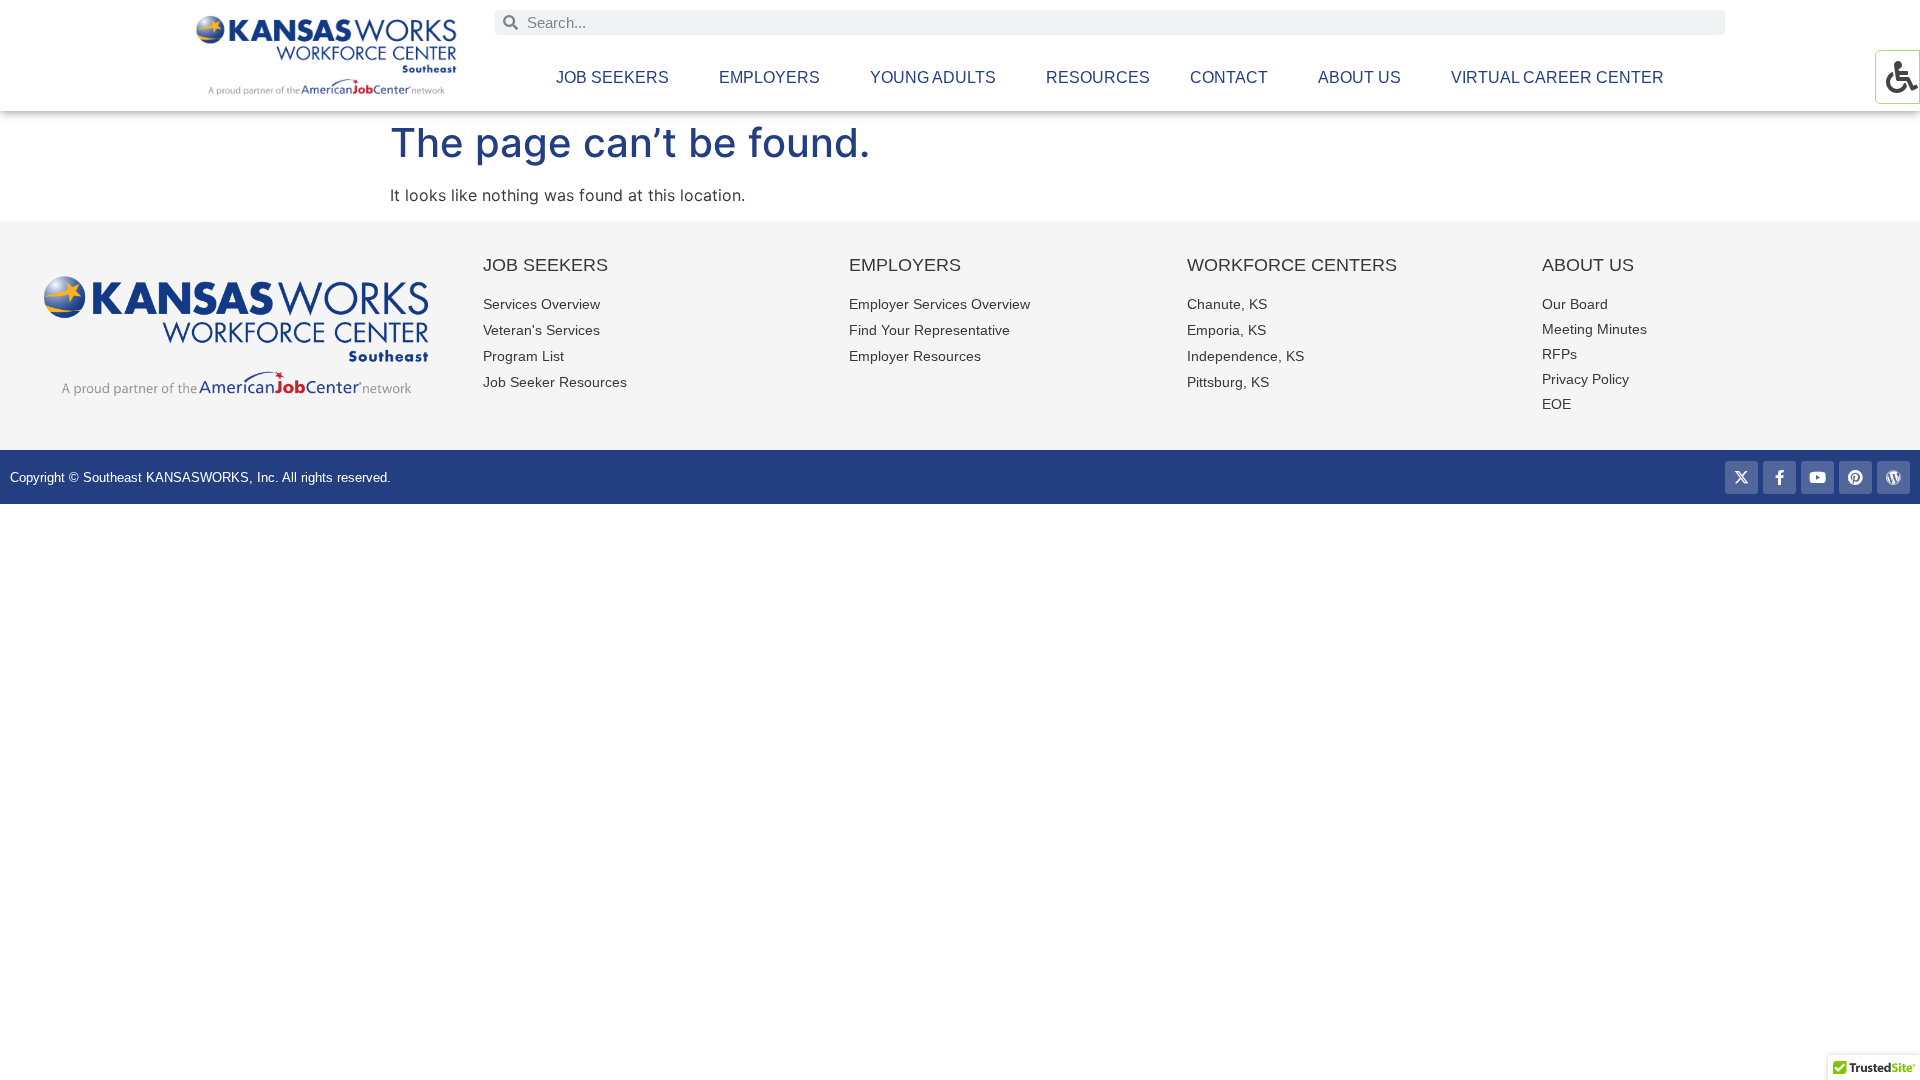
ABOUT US (1359, 77)
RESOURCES (1098, 77)
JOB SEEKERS (612, 77)
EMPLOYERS (769, 77)
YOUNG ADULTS (933, 77)
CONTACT (1229, 77)
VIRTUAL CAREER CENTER (1557, 77)
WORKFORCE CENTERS (1292, 265)
